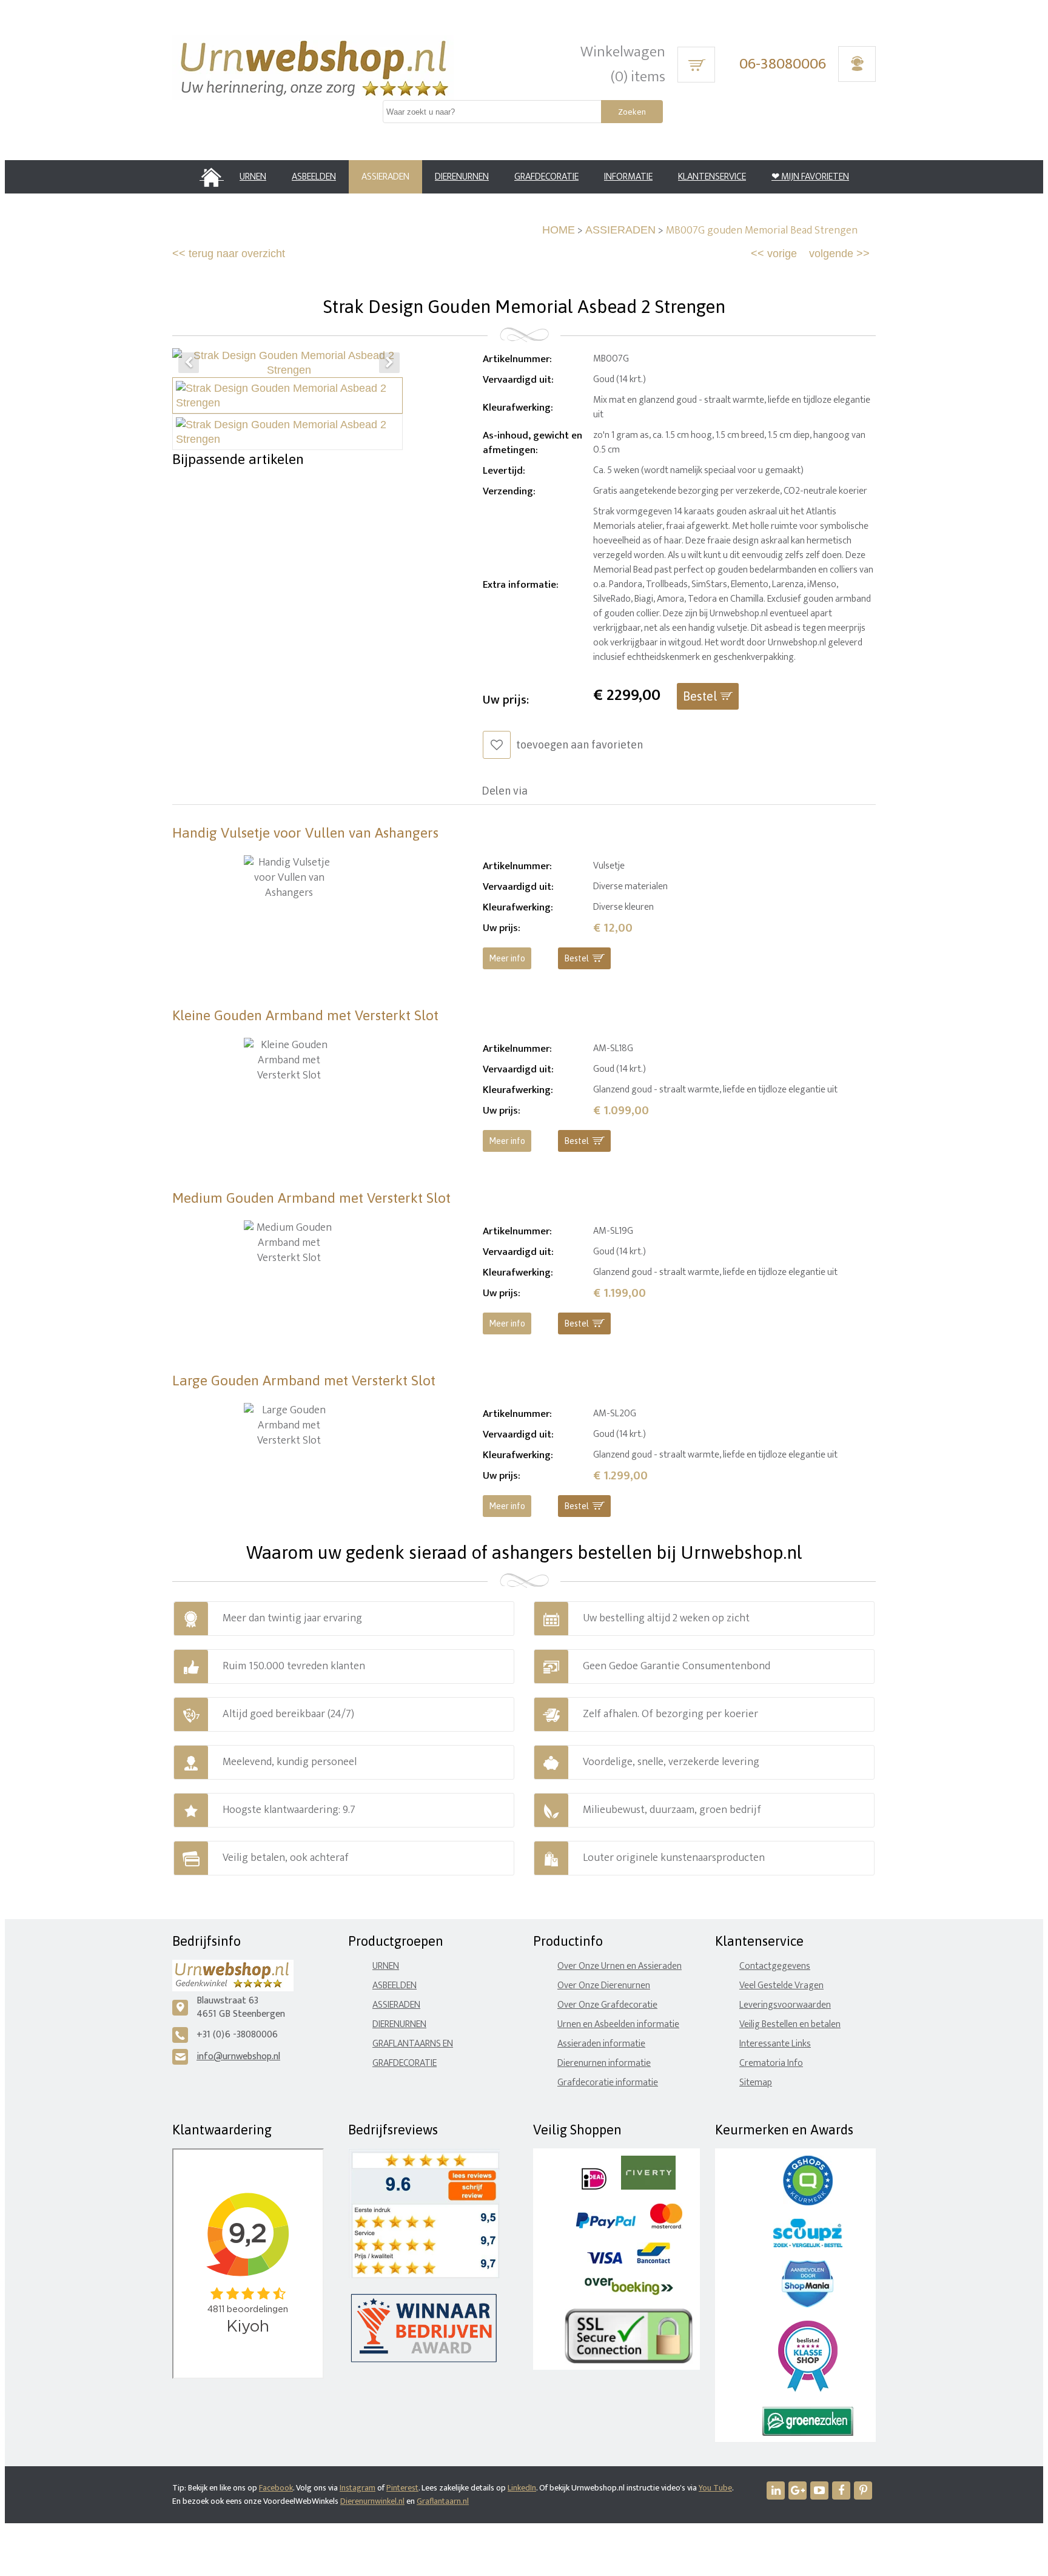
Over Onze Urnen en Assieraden (620, 1966)
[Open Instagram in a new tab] (798, 2490)
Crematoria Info (771, 2063)
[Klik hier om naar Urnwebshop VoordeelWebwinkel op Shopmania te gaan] (808, 2305)
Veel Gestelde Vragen (781, 1986)
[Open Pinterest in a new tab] (863, 2490)
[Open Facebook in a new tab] (841, 2490)
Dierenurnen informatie (604, 2063)
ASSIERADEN (620, 230)
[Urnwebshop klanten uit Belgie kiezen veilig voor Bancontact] (653, 2261)
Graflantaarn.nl (443, 2501)
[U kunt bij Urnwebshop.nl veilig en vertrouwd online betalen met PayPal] (606, 2226)
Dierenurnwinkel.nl (372, 2501)
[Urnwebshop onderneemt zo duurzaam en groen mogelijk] (808, 2433)
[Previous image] (189, 363)
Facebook (276, 2488)
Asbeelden (395, 1986)
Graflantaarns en (413, 2044)
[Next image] (389, 363)
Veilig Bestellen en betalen (790, 2024)
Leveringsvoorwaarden (785, 2005)
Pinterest (402, 2488)
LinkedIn (522, 2488)
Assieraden (396, 2005)
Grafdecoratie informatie (608, 2083)
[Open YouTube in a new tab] (819, 2490)
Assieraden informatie (601, 2044)
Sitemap (756, 2083)
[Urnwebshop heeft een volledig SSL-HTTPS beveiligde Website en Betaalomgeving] (629, 2361)
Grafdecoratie (405, 2063)
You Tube (715, 2488)
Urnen (386, 1966)
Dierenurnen (399, 2024)
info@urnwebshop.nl (238, 2056)
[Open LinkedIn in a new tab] (776, 2490)
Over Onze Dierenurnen (604, 1986)
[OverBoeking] (629, 2292)
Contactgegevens (775, 1966)
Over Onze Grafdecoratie (607, 2005)
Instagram (358, 2488)
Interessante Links (775, 2044)
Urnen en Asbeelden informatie (618, 2024)
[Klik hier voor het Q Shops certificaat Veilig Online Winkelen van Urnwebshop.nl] (808, 2203)
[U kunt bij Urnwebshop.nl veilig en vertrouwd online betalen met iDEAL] (594, 2187)
